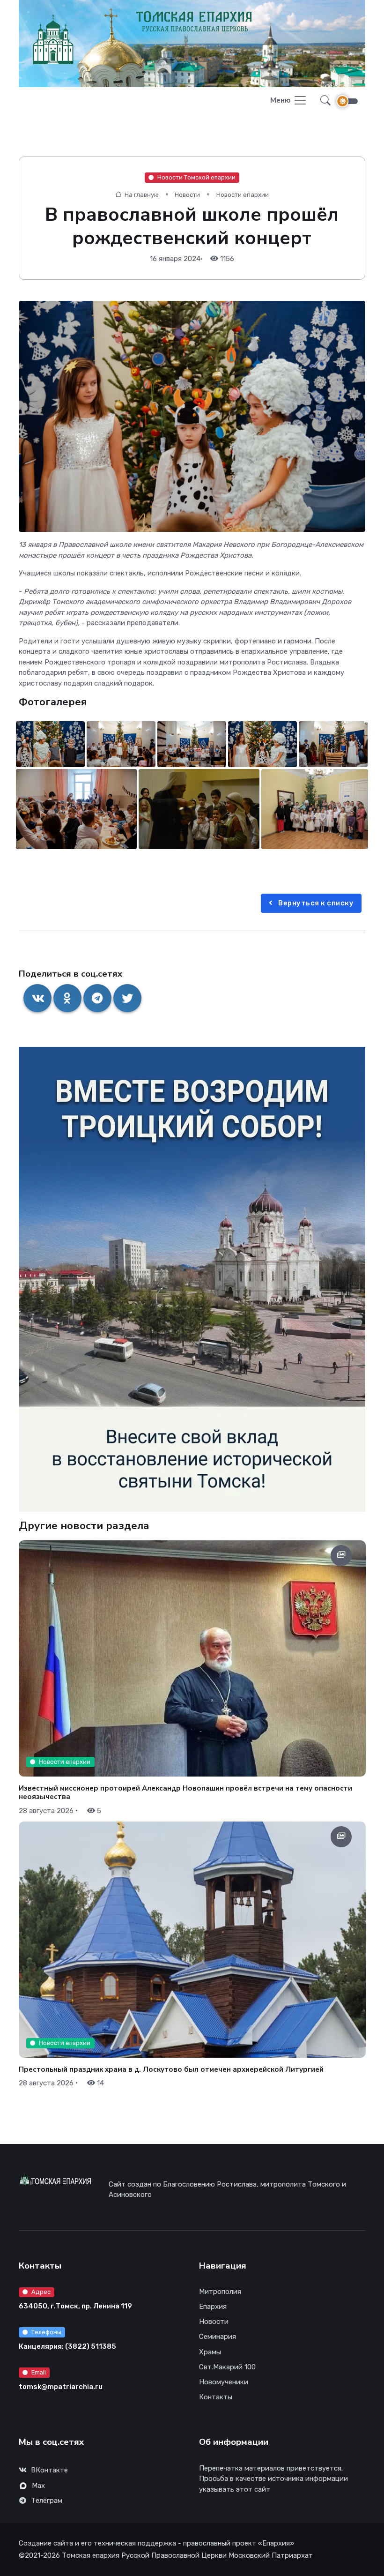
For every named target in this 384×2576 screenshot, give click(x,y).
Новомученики (224, 2382)
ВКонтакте (49, 2470)
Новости (187, 195)
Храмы (210, 2352)
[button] (323, 101)
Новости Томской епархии (196, 177)
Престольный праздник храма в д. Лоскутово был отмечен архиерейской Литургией (171, 2069)
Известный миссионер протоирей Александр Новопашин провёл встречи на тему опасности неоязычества (185, 1792)
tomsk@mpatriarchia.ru (61, 2387)
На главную (141, 195)
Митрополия (220, 2292)
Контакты (216, 2397)
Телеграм (47, 2501)
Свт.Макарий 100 (227, 2367)
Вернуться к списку (315, 903)
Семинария (218, 2337)
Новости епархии (243, 195)
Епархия (213, 2307)
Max (38, 2486)
